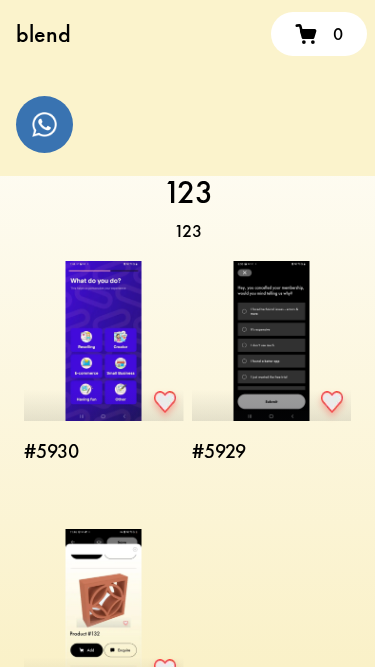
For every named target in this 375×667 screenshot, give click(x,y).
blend (43, 33)
